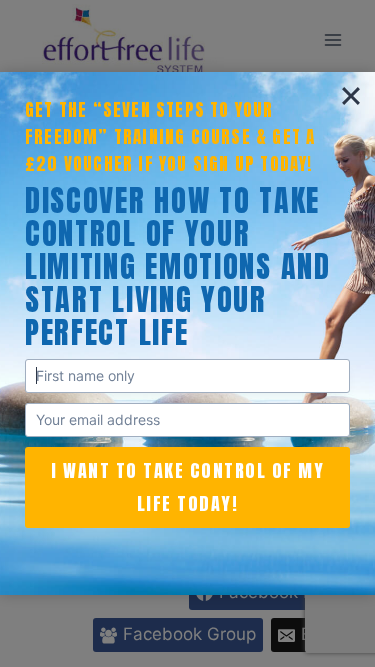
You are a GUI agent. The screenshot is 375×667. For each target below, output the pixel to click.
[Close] (351, 96)
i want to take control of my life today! (187, 486)
